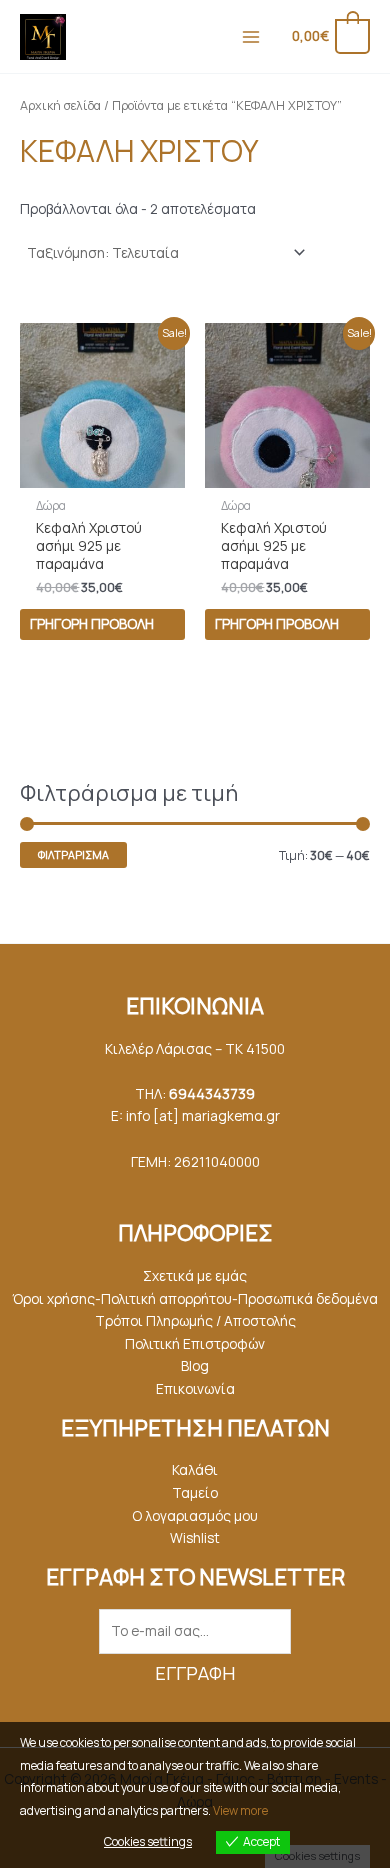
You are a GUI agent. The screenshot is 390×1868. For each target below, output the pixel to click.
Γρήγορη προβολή (92, 623)
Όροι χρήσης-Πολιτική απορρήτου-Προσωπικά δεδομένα (195, 1298)
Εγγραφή (195, 1673)
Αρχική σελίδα (60, 105)
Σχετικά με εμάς (195, 1275)
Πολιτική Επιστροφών (195, 1343)
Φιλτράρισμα (73, 855)
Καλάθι (195, 1469)
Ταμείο (195, 1492)
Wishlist (195, 1537)
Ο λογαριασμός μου (195, 1515)
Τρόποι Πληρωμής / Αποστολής (195, 1320)
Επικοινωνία (195, 1388)
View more (240, 1810)
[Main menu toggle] (250, 36)
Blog (195, 1365)
